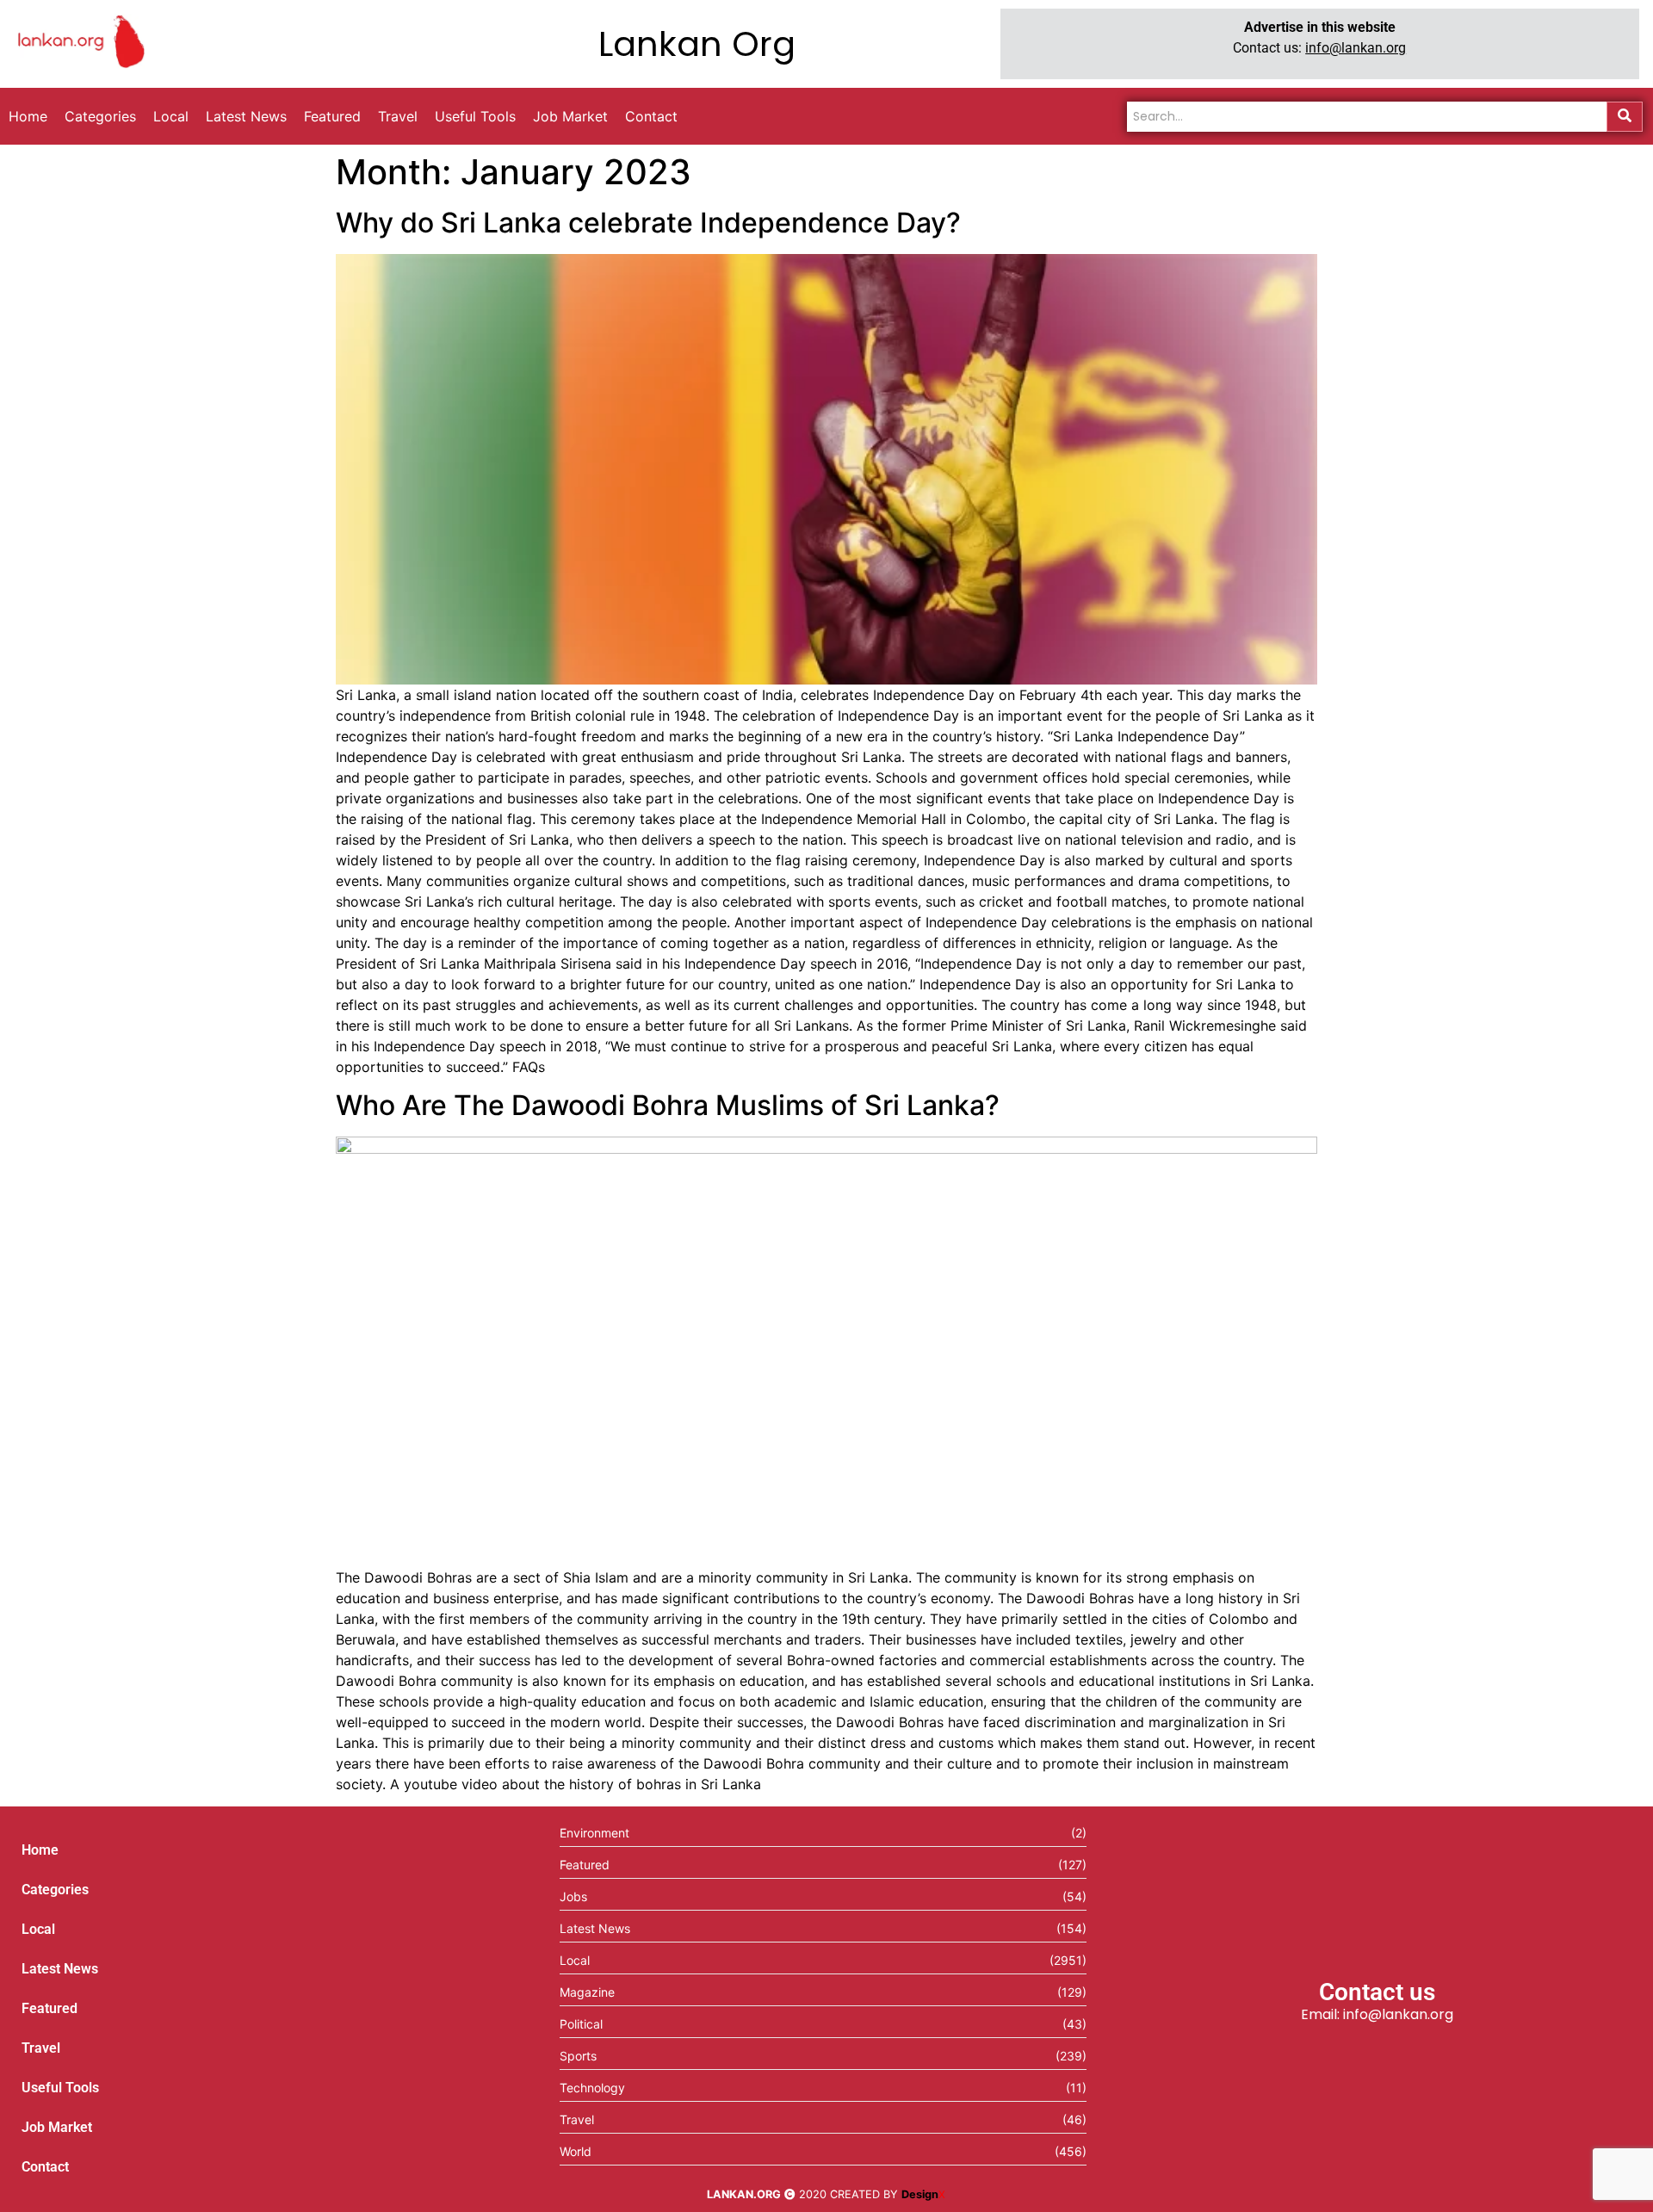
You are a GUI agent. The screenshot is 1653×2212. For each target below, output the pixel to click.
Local (38, 1929)
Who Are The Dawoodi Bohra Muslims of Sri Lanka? (668, 1105)
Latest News (60, 1969)
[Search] (1625, 117)
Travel (41, 2048)
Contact (45, 2167)
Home (40, 1850)
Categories (55, 1890)
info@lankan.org (1356, 48)
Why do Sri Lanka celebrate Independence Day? (648, 223)
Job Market (57, 2127)
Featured (50, 2008)
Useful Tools (60, 2088)
